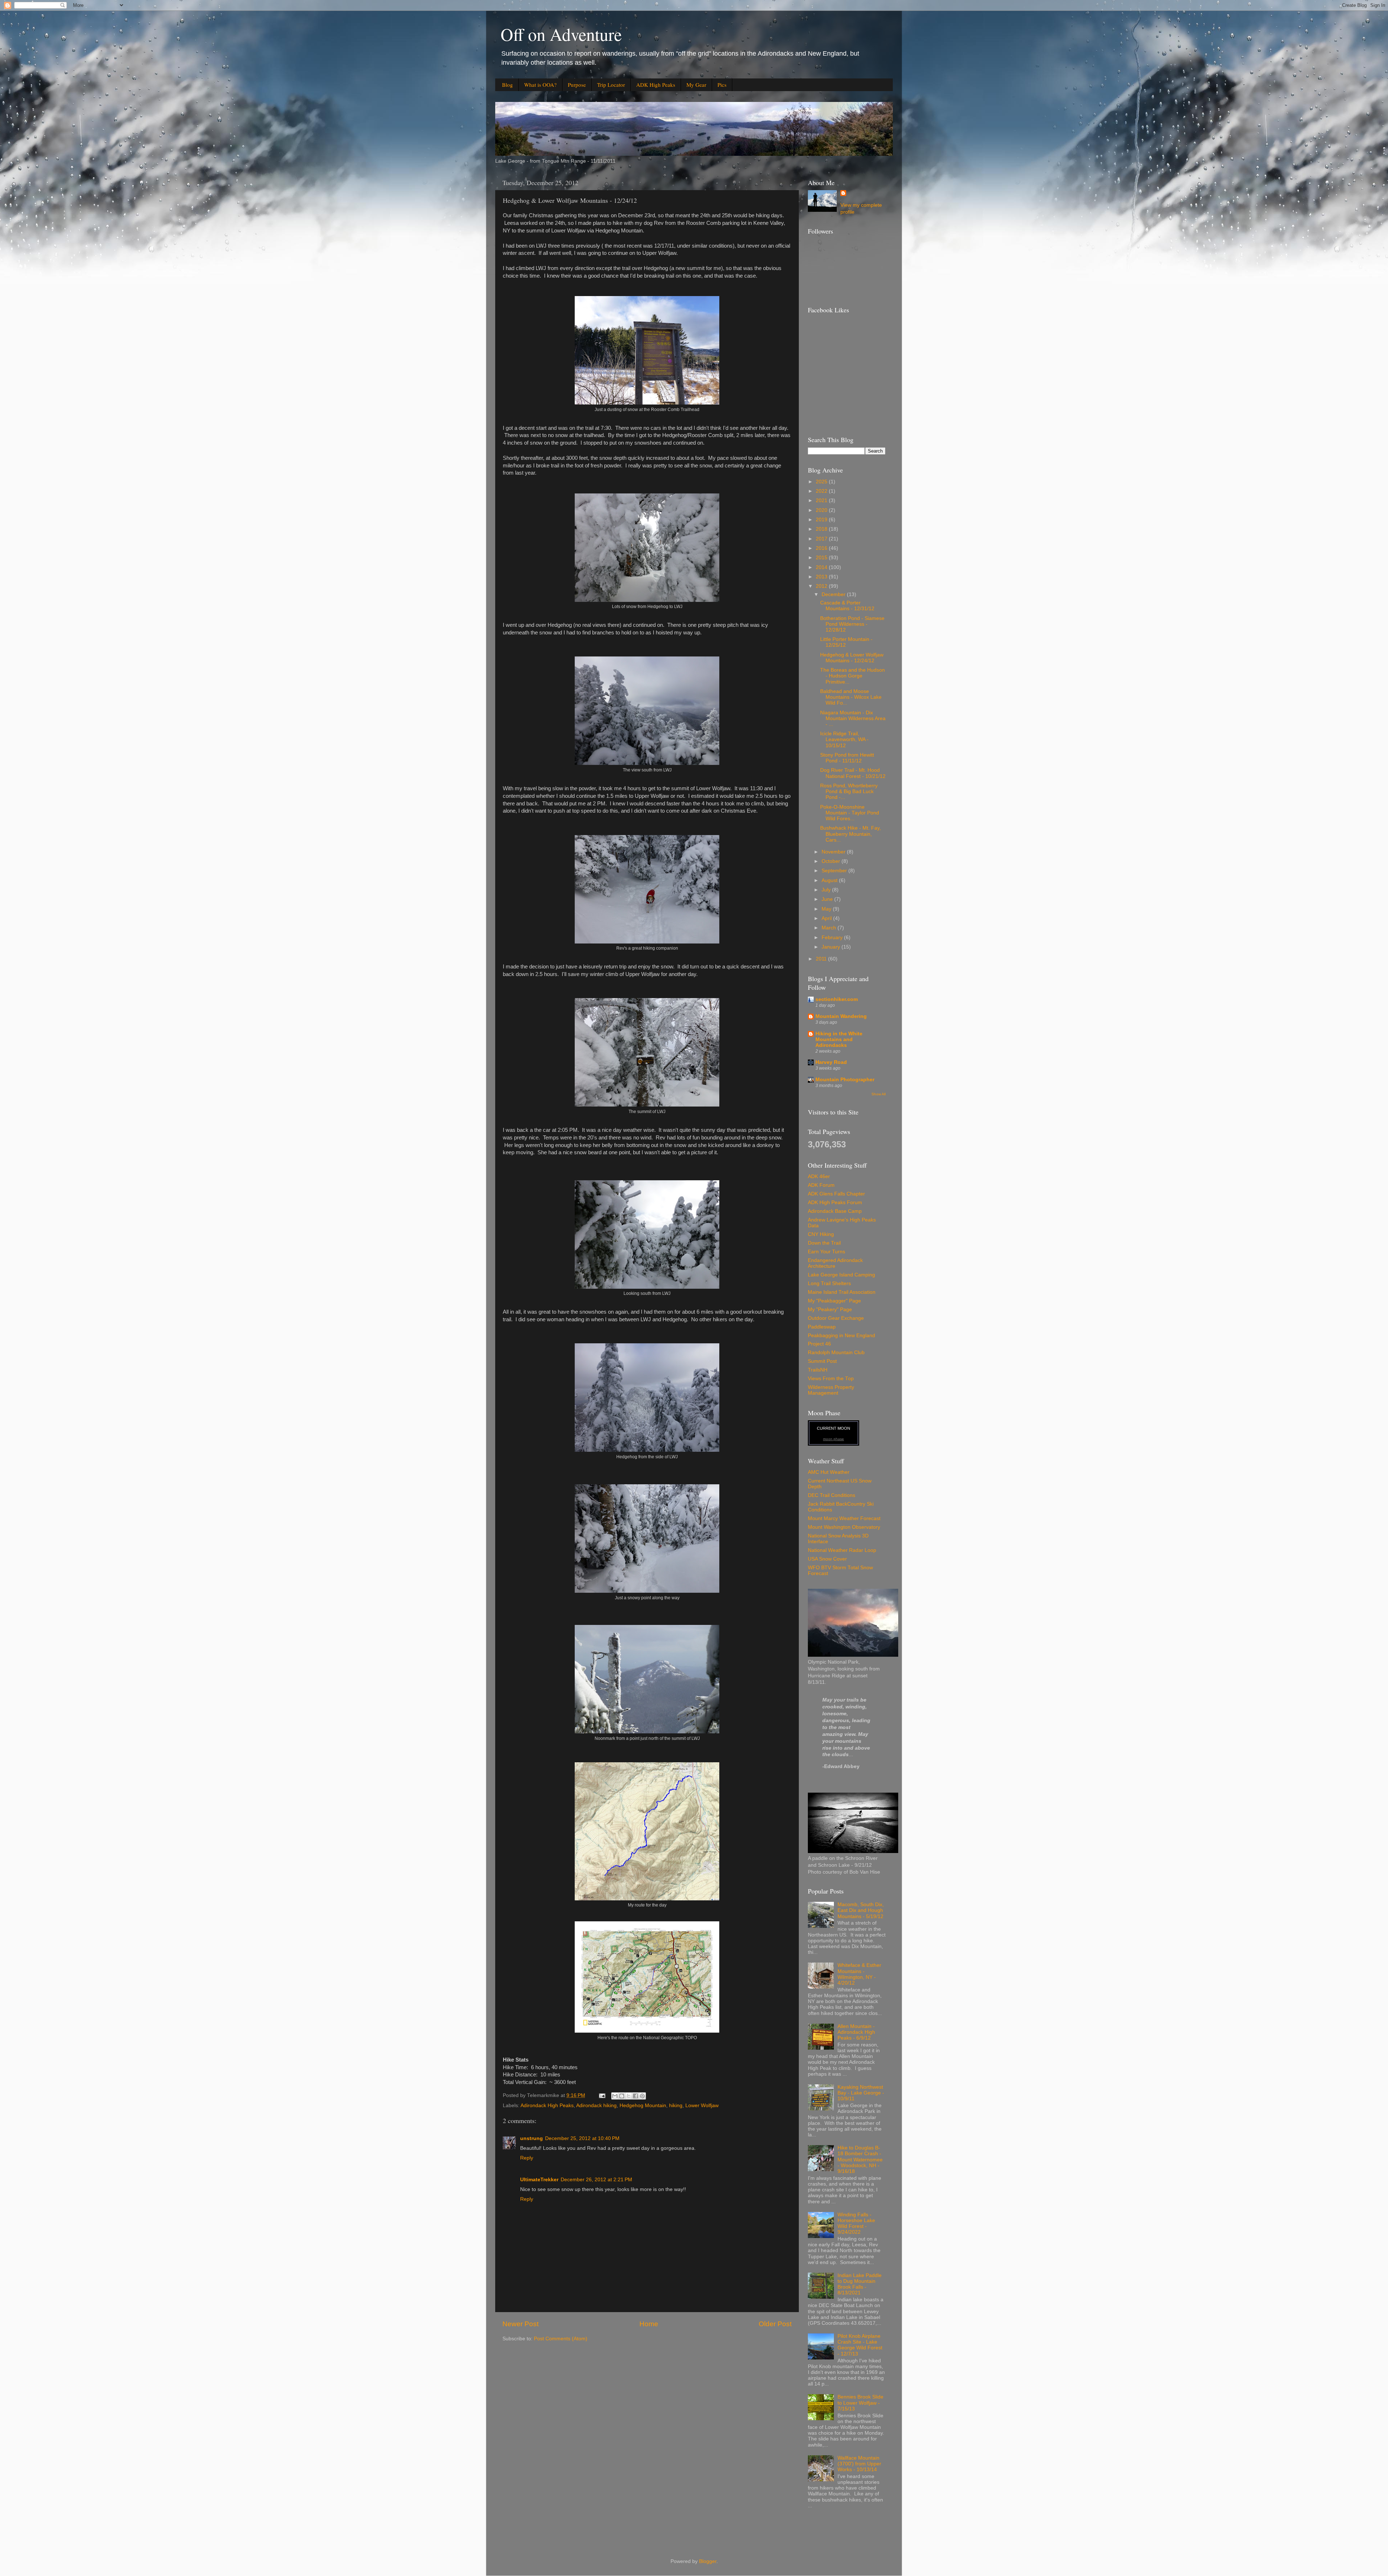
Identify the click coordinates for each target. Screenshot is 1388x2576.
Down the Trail (824, 1243)
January (832, 947)
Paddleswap (822, 1327)
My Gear (696, 85)
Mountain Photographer (845, 1080)
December (834, 594)
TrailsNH (818, 1370)
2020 (822, 510)
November (834, 852)
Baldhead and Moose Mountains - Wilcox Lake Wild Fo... (851, 697)
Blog (507, 85)
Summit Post (822, 1361)
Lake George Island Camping (841, 1275)
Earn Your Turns (826, 1252)
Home (649, 2324)
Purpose (577, 85)
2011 (822, 959)
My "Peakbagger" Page (834, 1301)
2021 (822, 500)
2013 (822, 577)
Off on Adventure (561, 34)
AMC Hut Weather (829, 1472)
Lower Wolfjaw (702, 2106)
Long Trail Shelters (829, 1283)
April (827, 918)
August (830, 880)
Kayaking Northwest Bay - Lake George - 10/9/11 (861, 2093)
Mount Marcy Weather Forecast (844, 1518)
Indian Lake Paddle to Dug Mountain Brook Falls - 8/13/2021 (860, 2284)
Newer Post (520, 2324)
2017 (822, 539)
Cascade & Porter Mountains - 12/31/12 (847, 606)
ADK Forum (821, 1185)
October (832, 861)
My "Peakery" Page (830, 1310)
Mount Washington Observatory (844, 1527)
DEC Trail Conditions (832, 1495)
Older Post (775, 2324)
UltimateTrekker (539, 2180)
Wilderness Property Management (831, 1390)
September (835, 871)
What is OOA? (540, 85)
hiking (676, 2106)
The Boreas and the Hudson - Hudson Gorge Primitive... (852, 676)
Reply (527, 2158)
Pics (722, 85)
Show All (879, 1094)
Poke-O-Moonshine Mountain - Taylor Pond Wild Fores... (850, 813)
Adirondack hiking (596, 2106)
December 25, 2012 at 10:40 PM (582, 2138)
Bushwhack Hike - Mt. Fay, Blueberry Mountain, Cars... (851, 834)
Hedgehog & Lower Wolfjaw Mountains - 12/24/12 (852, 658)
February (833, 938)
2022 (822, 491)
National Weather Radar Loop (842, 1550)
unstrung (532, 2138)
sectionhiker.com (837, 999)
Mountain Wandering (841, 1016)
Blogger (708, 2561)
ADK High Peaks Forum (835, 1203)
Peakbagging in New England (841, 1336)
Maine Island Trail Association (842, 1292)
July (827, 890)
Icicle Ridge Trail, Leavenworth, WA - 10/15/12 (844, 739)
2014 (822, 567)
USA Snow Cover (827, 1559)
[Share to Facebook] (635, 2096)
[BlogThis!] (622, 2096)
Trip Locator (611, 85)
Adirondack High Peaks (547, 2106)
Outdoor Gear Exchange (836, 1318)
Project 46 (819, 1344)
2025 (822, 482)
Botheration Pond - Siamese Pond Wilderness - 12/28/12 (852, 624)
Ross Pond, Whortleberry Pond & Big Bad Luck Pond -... (849, 791)
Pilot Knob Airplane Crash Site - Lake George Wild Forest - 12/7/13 (860, 2345)
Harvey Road (831, 1062)
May (827, 909)
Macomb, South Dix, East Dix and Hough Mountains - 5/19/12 (861, 1910)
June (828, 899)
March (830, 928)
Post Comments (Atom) (561, 2339)
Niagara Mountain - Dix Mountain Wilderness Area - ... (853, 718)
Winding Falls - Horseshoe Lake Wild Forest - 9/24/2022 (856, 2224)
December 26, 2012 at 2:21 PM (596, 2180)
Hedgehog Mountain (643, 2106)
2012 (822, 586)
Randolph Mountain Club (836, 1353)
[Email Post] (602, 2095)
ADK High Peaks (656, 85)
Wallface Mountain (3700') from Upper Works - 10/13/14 (859, 2464)
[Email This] (615, 2096)
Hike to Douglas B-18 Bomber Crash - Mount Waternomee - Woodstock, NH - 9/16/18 (860, 2160)
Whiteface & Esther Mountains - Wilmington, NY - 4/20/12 (859, 1974)
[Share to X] (629, 2096)
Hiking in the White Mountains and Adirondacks (839, 1039)
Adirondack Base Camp (835, 1211)
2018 (822, 529)
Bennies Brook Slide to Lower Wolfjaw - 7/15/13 (860, 2403)
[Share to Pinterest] (642, 2096)
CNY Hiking (821, 1234)
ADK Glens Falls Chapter (836, 1194)
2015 (822, 558)
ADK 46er (819, 1176)
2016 (822, 548)
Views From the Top (831, 1379)
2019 (822, 520)
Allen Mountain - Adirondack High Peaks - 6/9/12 (856, 2032)
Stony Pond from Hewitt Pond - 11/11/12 (847, 758)
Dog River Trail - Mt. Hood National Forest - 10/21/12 (853, 773)
